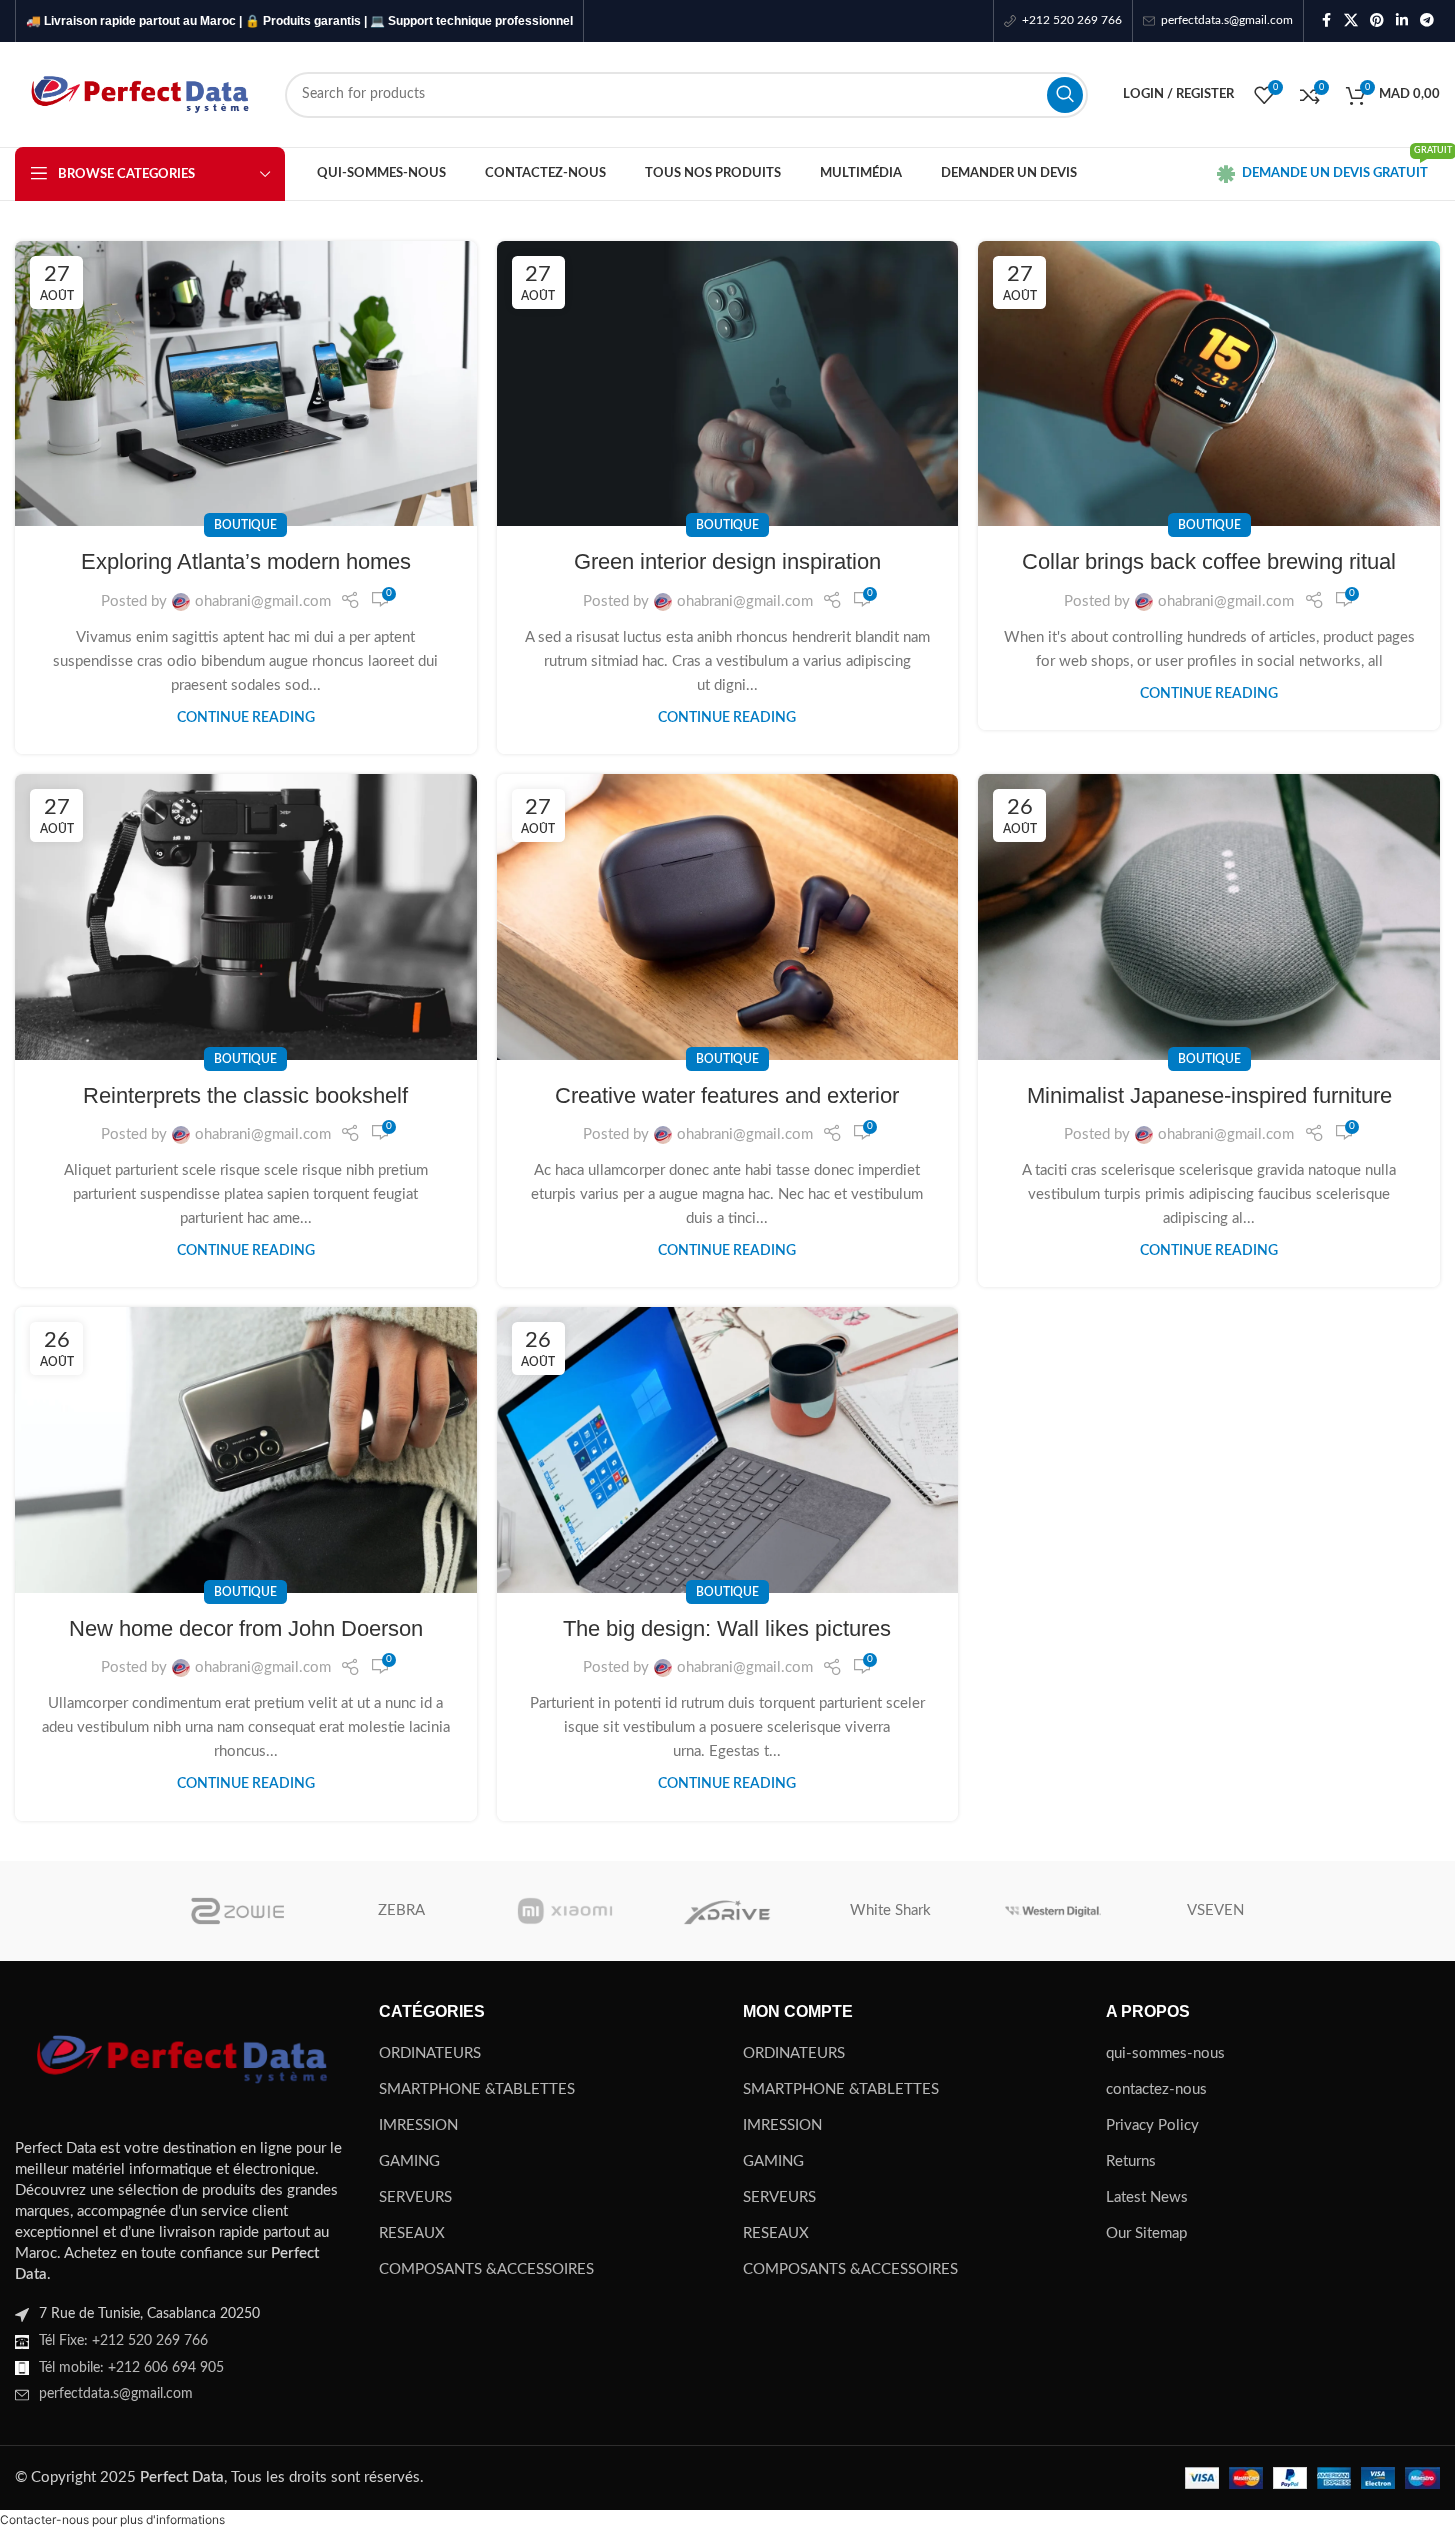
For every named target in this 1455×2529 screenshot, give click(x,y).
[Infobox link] (1063, 20)
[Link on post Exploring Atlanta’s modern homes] (246, 383)
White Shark (890, 1910)
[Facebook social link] (1326, 21)
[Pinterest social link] (1377, 21)
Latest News (1147, 2197)
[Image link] (182, 2058)
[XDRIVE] (727, 1911)
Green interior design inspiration (727, 561)
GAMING (409, 2161)
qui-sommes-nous (1165, 2053)
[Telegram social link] (1427, 21)
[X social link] (1351, 21)
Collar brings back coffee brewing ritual (1209, 561)
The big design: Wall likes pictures (727, 1628)
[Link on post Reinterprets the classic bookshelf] (246, 916)
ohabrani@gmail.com (263, 601)
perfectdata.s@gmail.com (116, 2394)
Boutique (245, 525)
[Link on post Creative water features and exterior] (728, 916)
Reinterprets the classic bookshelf (245, 1095)
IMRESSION (418, 2125)
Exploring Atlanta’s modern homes (246, 561)
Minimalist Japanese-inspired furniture (1209, 1095)
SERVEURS (415, 2197)
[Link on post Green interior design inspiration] (728, 383)
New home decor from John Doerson (246, 1628)
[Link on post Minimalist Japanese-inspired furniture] (1209, 916)
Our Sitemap (1146, 2233)
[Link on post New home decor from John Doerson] (246, 1449)
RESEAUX (412, 2233)
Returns (1131, 2161)
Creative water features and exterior (727, 1095)
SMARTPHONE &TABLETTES (477, 2089)
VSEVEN (1215, 1910)
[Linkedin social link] (1402, 21)
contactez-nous (1156, 2089)
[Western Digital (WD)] (1053, 1911)
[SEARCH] (1065, 95)
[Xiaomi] (564, 1911)
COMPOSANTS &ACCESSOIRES (486, 2269)
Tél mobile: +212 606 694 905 (131, 2368)
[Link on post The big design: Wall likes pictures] (728, 1449)
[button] (112, 2519)
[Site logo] (140, 93)
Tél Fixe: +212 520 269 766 (123, 2341)
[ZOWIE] (239, 1911)
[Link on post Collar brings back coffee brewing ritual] (1209, 383)
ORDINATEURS (430, 2053)
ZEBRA (401, 1910)
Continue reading (246, 718)
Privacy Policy (1152, 2125)
